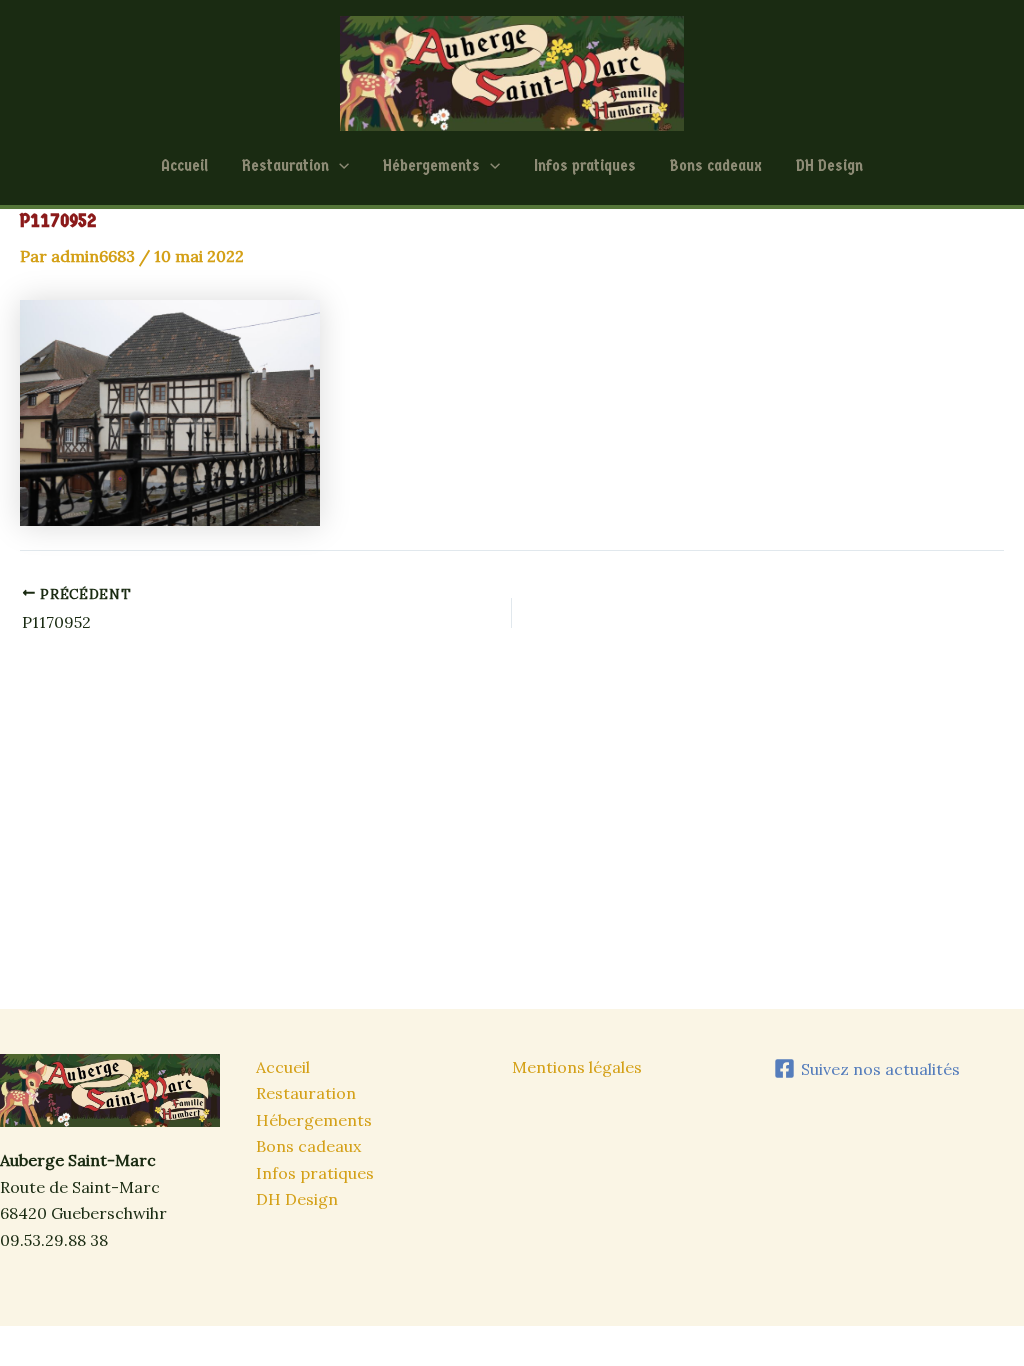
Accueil (184, 165)
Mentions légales (577, 1067)
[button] (339, 166)
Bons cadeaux (716, 165)
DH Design (829, 165)
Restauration (285, 165)
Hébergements (431, 165)
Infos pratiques (585, 165)
